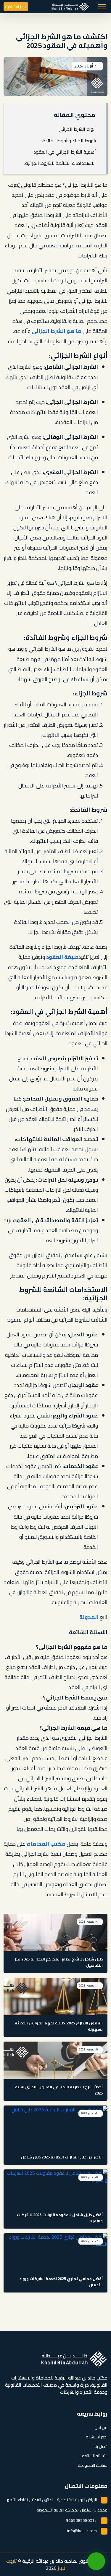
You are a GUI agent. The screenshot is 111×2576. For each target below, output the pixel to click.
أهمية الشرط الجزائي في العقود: (64, 152)
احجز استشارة (16, 7)
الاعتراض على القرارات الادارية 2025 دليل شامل (62, 2157)
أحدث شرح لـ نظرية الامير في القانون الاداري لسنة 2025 (59, 2090)
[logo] (70, 7)
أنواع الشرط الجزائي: (77, 129)
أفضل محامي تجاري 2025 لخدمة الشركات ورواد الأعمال (61, 2282)
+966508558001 (81, 2520)
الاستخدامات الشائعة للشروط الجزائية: (60, 163)
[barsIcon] (102, 7)
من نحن (101, 2427)
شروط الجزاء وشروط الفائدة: (69, 141)
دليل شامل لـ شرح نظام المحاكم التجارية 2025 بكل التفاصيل (58, 1962)
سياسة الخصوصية (93, 2465)
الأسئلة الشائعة (95, 2456)
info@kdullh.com (82, 2531)
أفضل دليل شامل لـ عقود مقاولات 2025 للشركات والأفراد (60, 2218)
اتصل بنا (101, 2446)
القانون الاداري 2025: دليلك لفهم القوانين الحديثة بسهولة (59, 2026)
